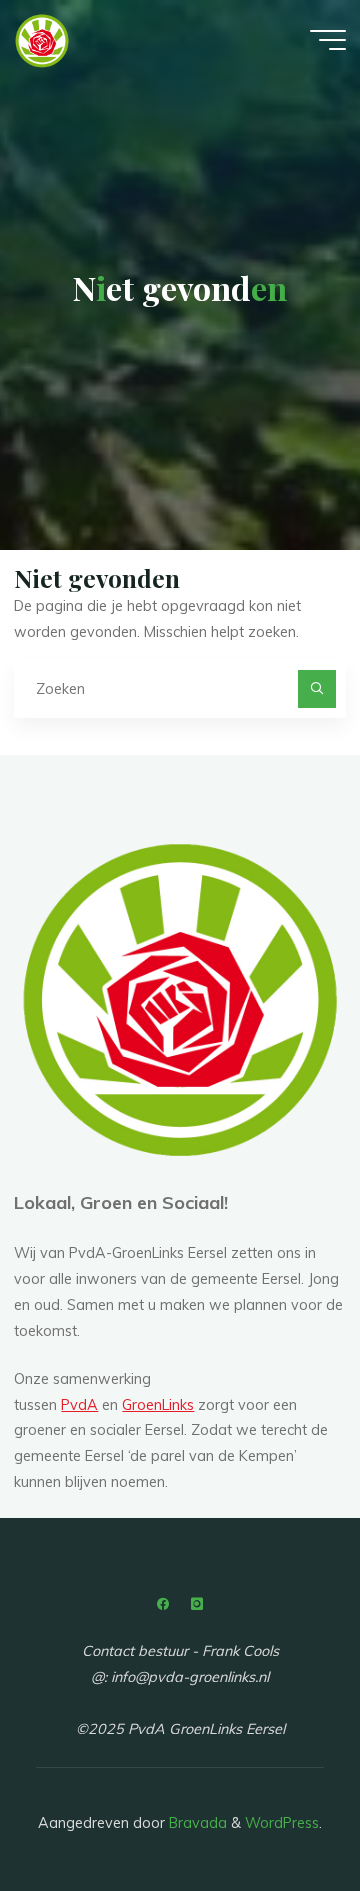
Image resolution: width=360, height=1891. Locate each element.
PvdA (79, 1405)
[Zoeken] (316, 688)
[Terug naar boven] (282, 1813)
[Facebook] (163, 1604)
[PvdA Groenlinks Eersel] (42, 40)
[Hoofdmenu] (328, 40)
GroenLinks (158, 1405)
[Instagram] (196, 1604)
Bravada (196, 1823)
